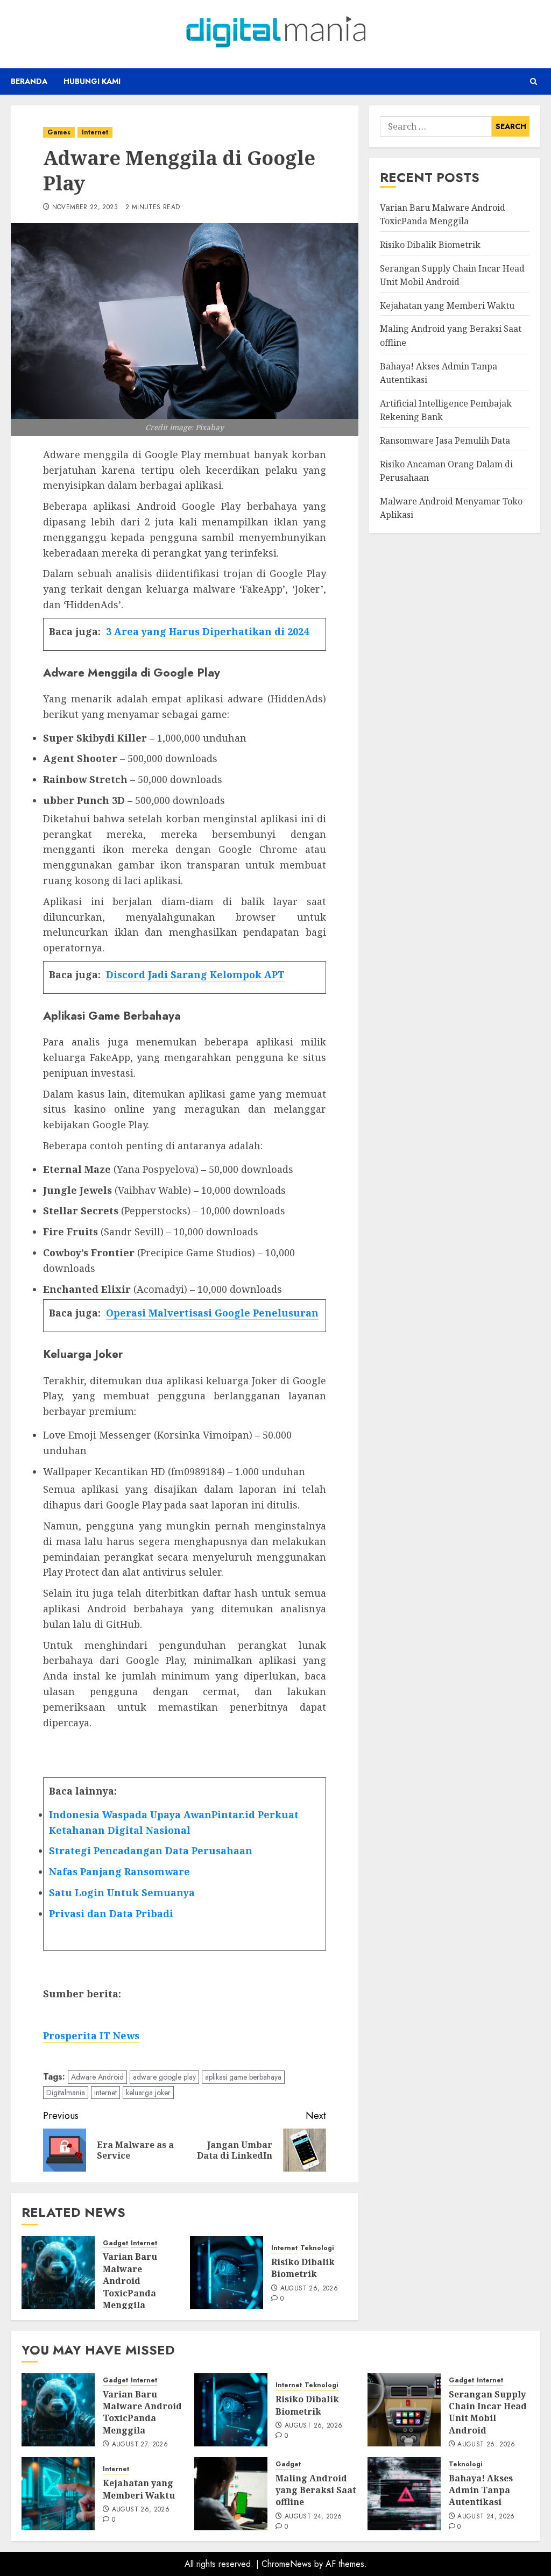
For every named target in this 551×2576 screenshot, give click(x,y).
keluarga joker (148, 2093)
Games (59, 132)
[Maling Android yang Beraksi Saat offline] (231, 2494)
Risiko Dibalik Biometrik (303, 2268)
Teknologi (317, 2248)
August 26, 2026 (309, 2289)
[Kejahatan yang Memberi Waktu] (58, 2494)
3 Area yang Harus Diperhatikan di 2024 (207, 631)
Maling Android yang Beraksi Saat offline (316, 2490)
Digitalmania (66, 2093)
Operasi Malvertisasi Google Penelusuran (212, 1313)
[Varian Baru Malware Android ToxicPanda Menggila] (58, 2273)
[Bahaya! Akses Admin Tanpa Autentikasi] (404, 2494)
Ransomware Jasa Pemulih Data (445, 440)
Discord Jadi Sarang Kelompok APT (195, 974)
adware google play (164, 2077)
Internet (95, 132)
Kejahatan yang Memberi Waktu (447, 305)
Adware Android (97, 2077)
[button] (534, 81)
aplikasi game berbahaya (243, 2077)
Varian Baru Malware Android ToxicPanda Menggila (130, 2281)
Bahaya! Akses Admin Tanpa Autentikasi (481, 2490)
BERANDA (29, 81)
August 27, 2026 (140, 2445)
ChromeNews (287, 2564)
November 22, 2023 (85, 208)
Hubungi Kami (92, 81)
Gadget (115, 2243)
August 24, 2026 (313, 2517)
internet (105, 2093)
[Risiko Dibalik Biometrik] (227, 2273)
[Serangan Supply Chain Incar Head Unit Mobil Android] (404, 2410)
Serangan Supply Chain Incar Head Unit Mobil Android (488, 2412)
